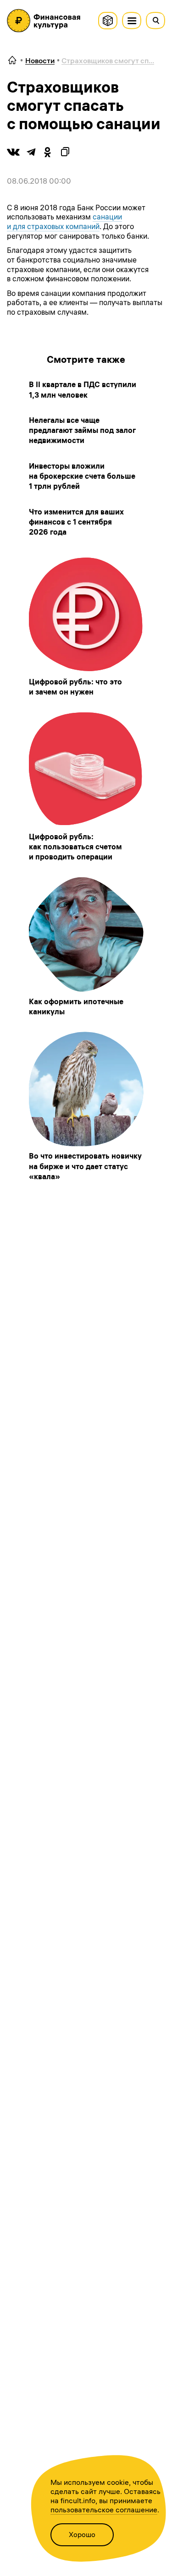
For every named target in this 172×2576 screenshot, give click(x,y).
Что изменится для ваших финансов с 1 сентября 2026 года (76, 522)
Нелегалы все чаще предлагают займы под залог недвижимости (82, 430)
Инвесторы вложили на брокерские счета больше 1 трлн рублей (82, 476)
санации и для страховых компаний (64, 222)
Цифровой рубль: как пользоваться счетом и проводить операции (75, 847)
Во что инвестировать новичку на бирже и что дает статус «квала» (85, 1166)
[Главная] (12, 61)
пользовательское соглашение (104, 2510)
